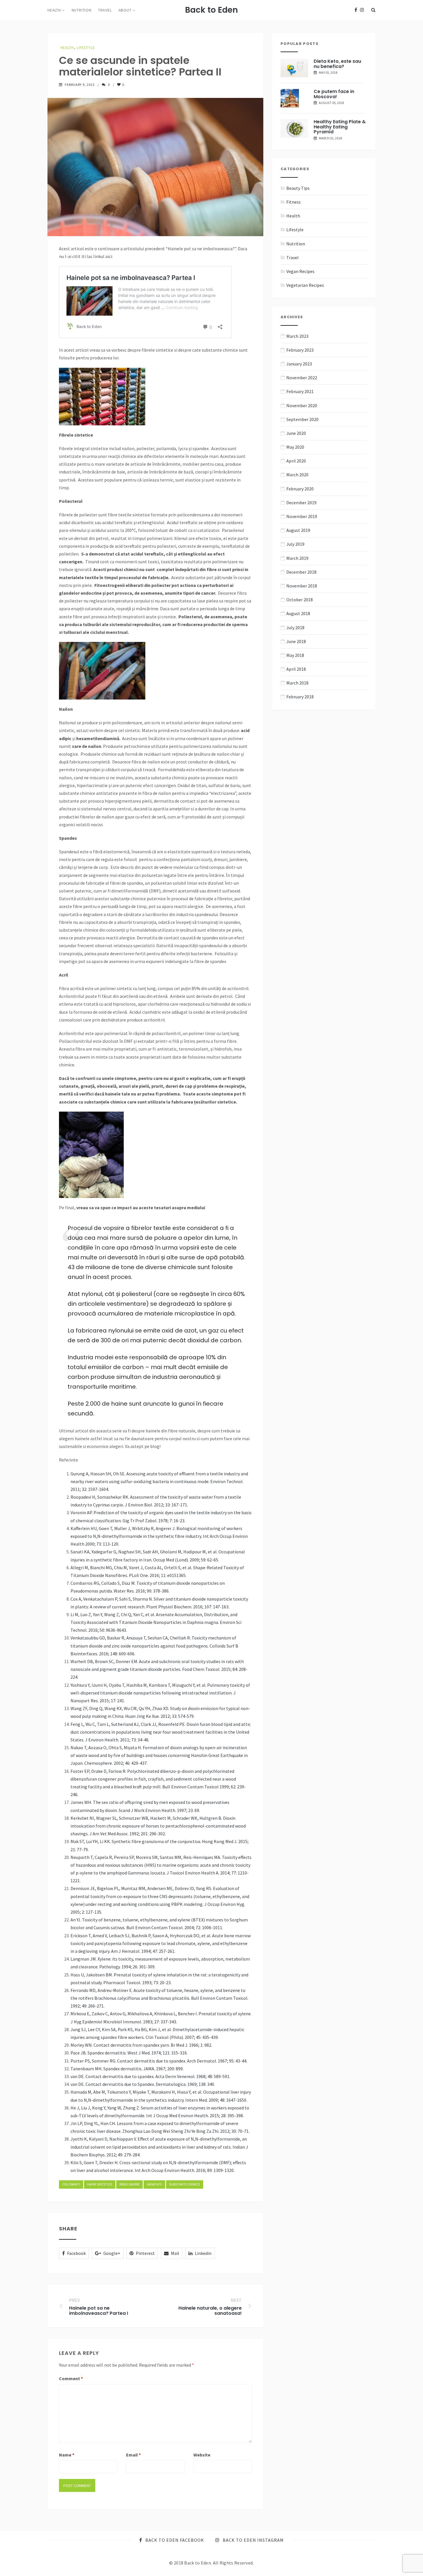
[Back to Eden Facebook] (356, 10)
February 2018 (300, 697)
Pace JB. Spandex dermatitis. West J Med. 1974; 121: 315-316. (129, 2053)
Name (67, 2455)
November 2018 (302, 586)
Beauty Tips (298, 188)
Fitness (294, 202)
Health (54, 10)
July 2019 (295, 544)
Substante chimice (185, 2184)
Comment (71, 2378)
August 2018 (298, 613)
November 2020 (302, 405)
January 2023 (299, 364)
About (125, 10)
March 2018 (297, 683)
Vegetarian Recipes (305, 285)
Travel (105, 10)
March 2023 (297, 336)
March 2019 (297, 558)
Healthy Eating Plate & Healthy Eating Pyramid (340, 127)
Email (133, 2455)
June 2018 (296, 641)
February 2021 (300, 391)
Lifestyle (86, 48)
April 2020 (296, 461)
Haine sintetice (100, 2184)
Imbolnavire (129, 2184)
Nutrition (82, 10)
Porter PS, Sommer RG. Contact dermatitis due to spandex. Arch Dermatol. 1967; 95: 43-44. (159, 2061)
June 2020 (296, 433)
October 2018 (300, 600)
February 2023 (300, 350)
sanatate (154, 2184)
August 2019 (298, 530)
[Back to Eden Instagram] (362, 10)
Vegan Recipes (300, 271)
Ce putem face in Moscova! (334, 94)
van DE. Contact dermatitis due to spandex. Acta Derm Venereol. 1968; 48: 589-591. (150, 2076)
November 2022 (302, 378)
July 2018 (295, 628)
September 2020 (302, 419)
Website (202, 2455)
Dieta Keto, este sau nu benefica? (337, 64)
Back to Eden (211, 10)
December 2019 (301, 503)
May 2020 (295, 447)
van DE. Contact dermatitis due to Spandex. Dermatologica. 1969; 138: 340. (143, 2084)
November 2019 (302, 516)
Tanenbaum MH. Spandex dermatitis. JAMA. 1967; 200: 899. (127, 2069)
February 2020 (300, 489)
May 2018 (295, 655)
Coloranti (71, 2184)
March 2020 (297, 475)
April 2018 (296, 669)
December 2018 (301, 572)
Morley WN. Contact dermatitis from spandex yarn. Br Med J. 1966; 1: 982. (141, 2045)
